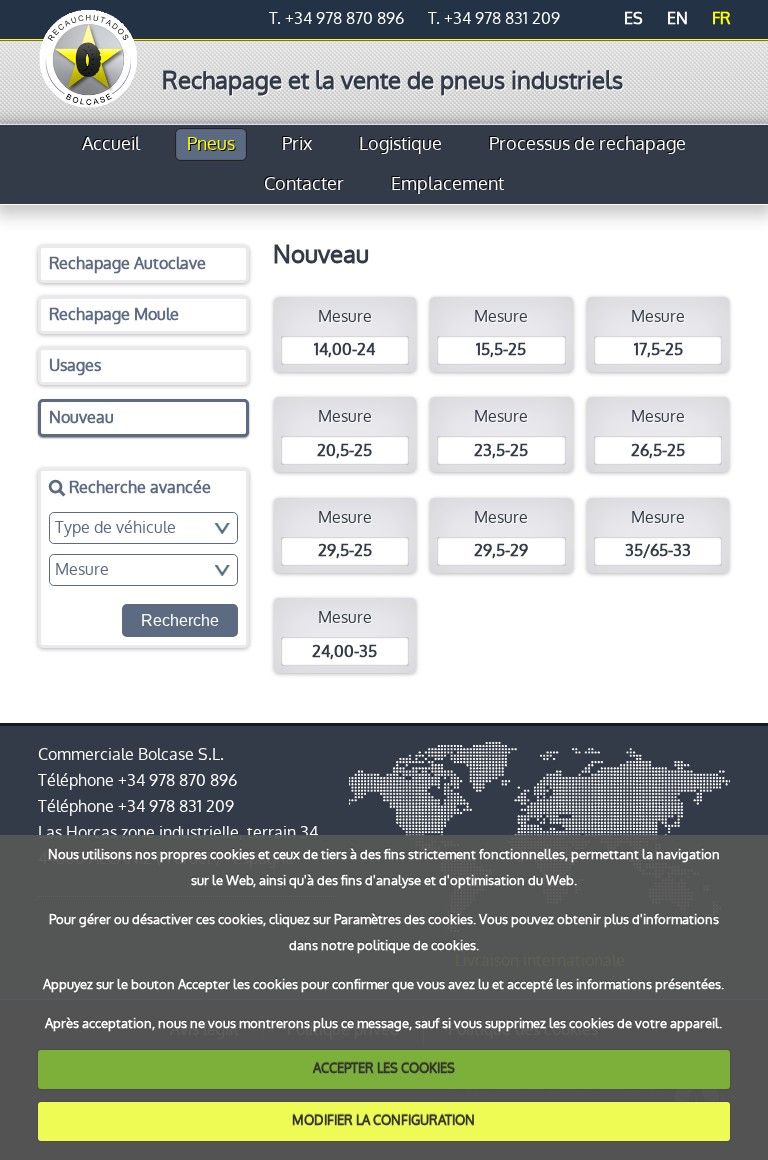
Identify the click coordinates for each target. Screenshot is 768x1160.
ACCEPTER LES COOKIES (384, 1068)
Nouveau (81, 417)
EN (677, 18)
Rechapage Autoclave (127, 263)
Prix (297, 144)
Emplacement (447, 184)
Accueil (111, 144)
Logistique (400, 144)
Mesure (344, 333)
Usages (75, 365)
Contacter (304, 184)
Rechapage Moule (114, 314)
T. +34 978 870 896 (336, 18)
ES (633, 18)
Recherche (180, 620)
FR (721, 18)
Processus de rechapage (587, 144)
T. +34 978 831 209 (494, 18)
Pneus (211, 144)
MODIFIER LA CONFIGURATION (383, 1120)
